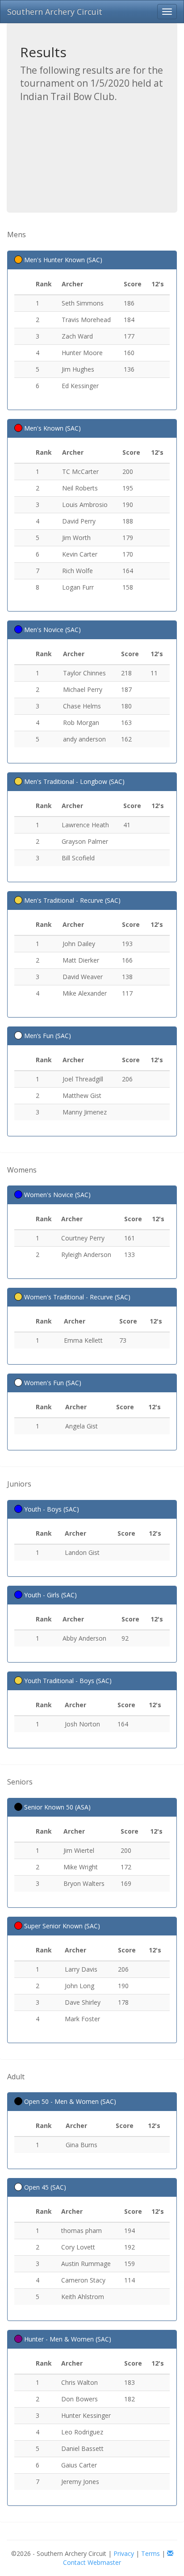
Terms (151, 2553)
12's (158, 284)
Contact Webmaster (92, 2562)
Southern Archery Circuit (55, 12)
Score (133, 284)
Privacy (124, 2553)
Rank (44, 284)
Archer (72, 284)
